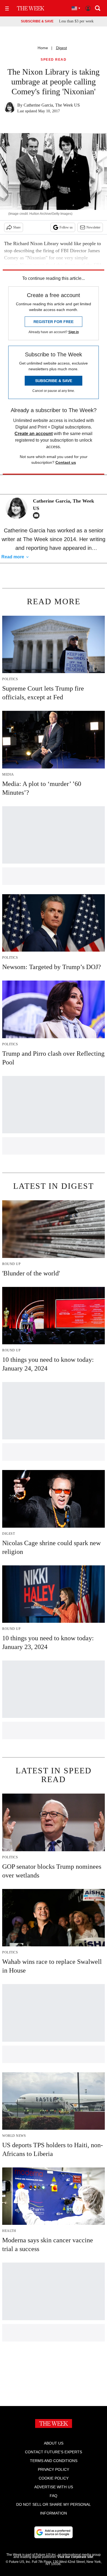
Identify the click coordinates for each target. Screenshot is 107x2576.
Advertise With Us (54, 2487)
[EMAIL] (38, 515)
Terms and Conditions (54, 2461)
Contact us (66, 462)
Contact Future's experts (54, 2452)
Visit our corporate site (75, 2557)
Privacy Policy (54, 2469)
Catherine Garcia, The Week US (52, 105)
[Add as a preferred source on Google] (54, 2532)
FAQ (54, 2496)
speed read (54, 60)
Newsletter (93, 227)
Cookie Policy (54, 2478)
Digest (61, 48)
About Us (54, 2443)
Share (17, 227)
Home (43, 48)
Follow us (66, 227)
